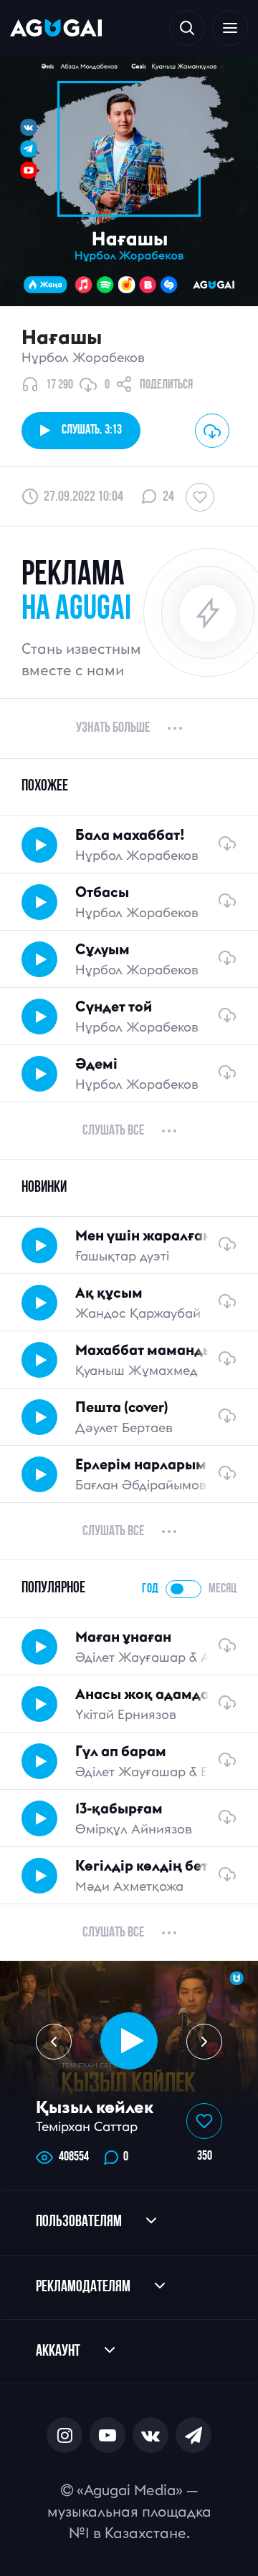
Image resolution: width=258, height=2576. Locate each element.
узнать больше (113, 728)
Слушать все (113, 1131)
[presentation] (54, 2042)
